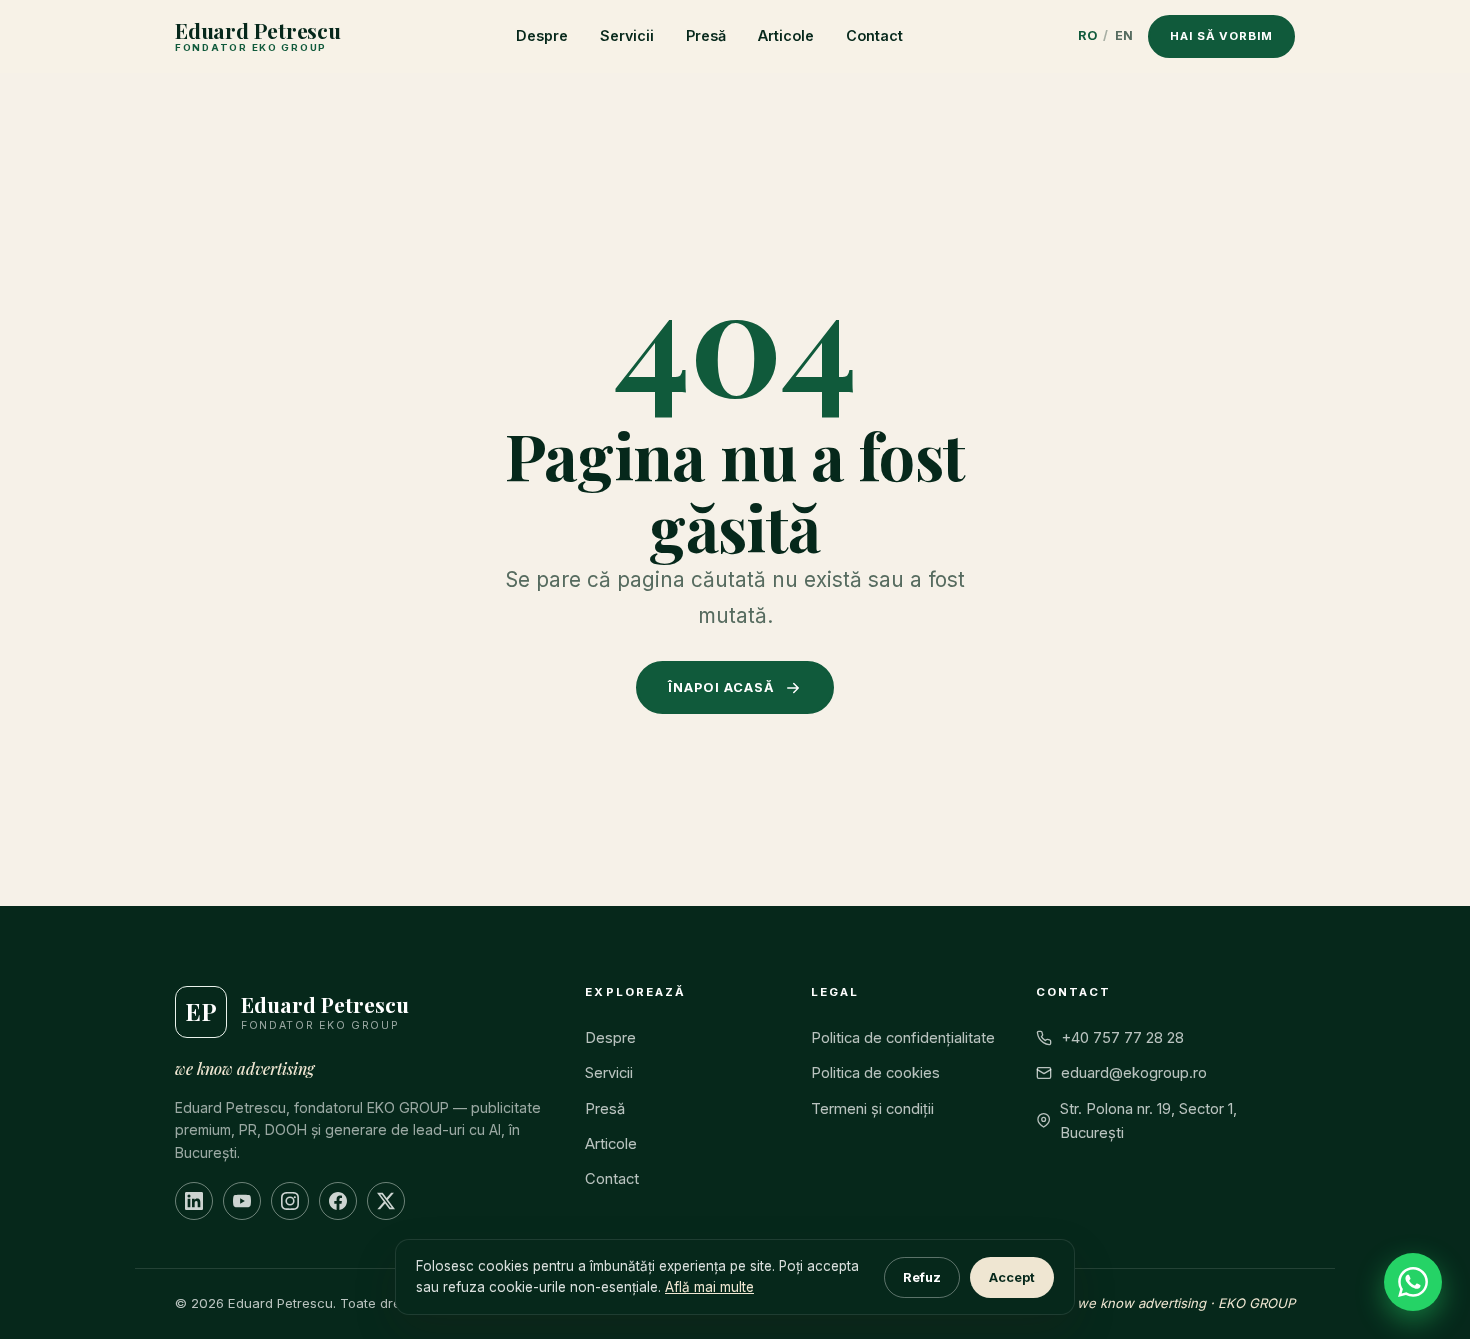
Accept (1012, 1277)
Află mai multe (709, 1287)
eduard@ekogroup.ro (1134, 1073)
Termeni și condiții (872, 1109)
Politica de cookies (875, 1073)
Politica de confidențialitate (903, 1038)
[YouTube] (242, 1201)
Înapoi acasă (721, 687)
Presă (706, 35)
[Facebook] (338, 1201)
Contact (874, 35)
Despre (542, 35)
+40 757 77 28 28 (1122, 1038)
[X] (386, 1201)
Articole (786, 35)
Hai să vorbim (1221, 36)
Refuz (922, 1277)
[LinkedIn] (194, 1201)
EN (1124, 35)
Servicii (627, 35)
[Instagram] (290, 1201)
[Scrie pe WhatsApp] (1413, 1282)
